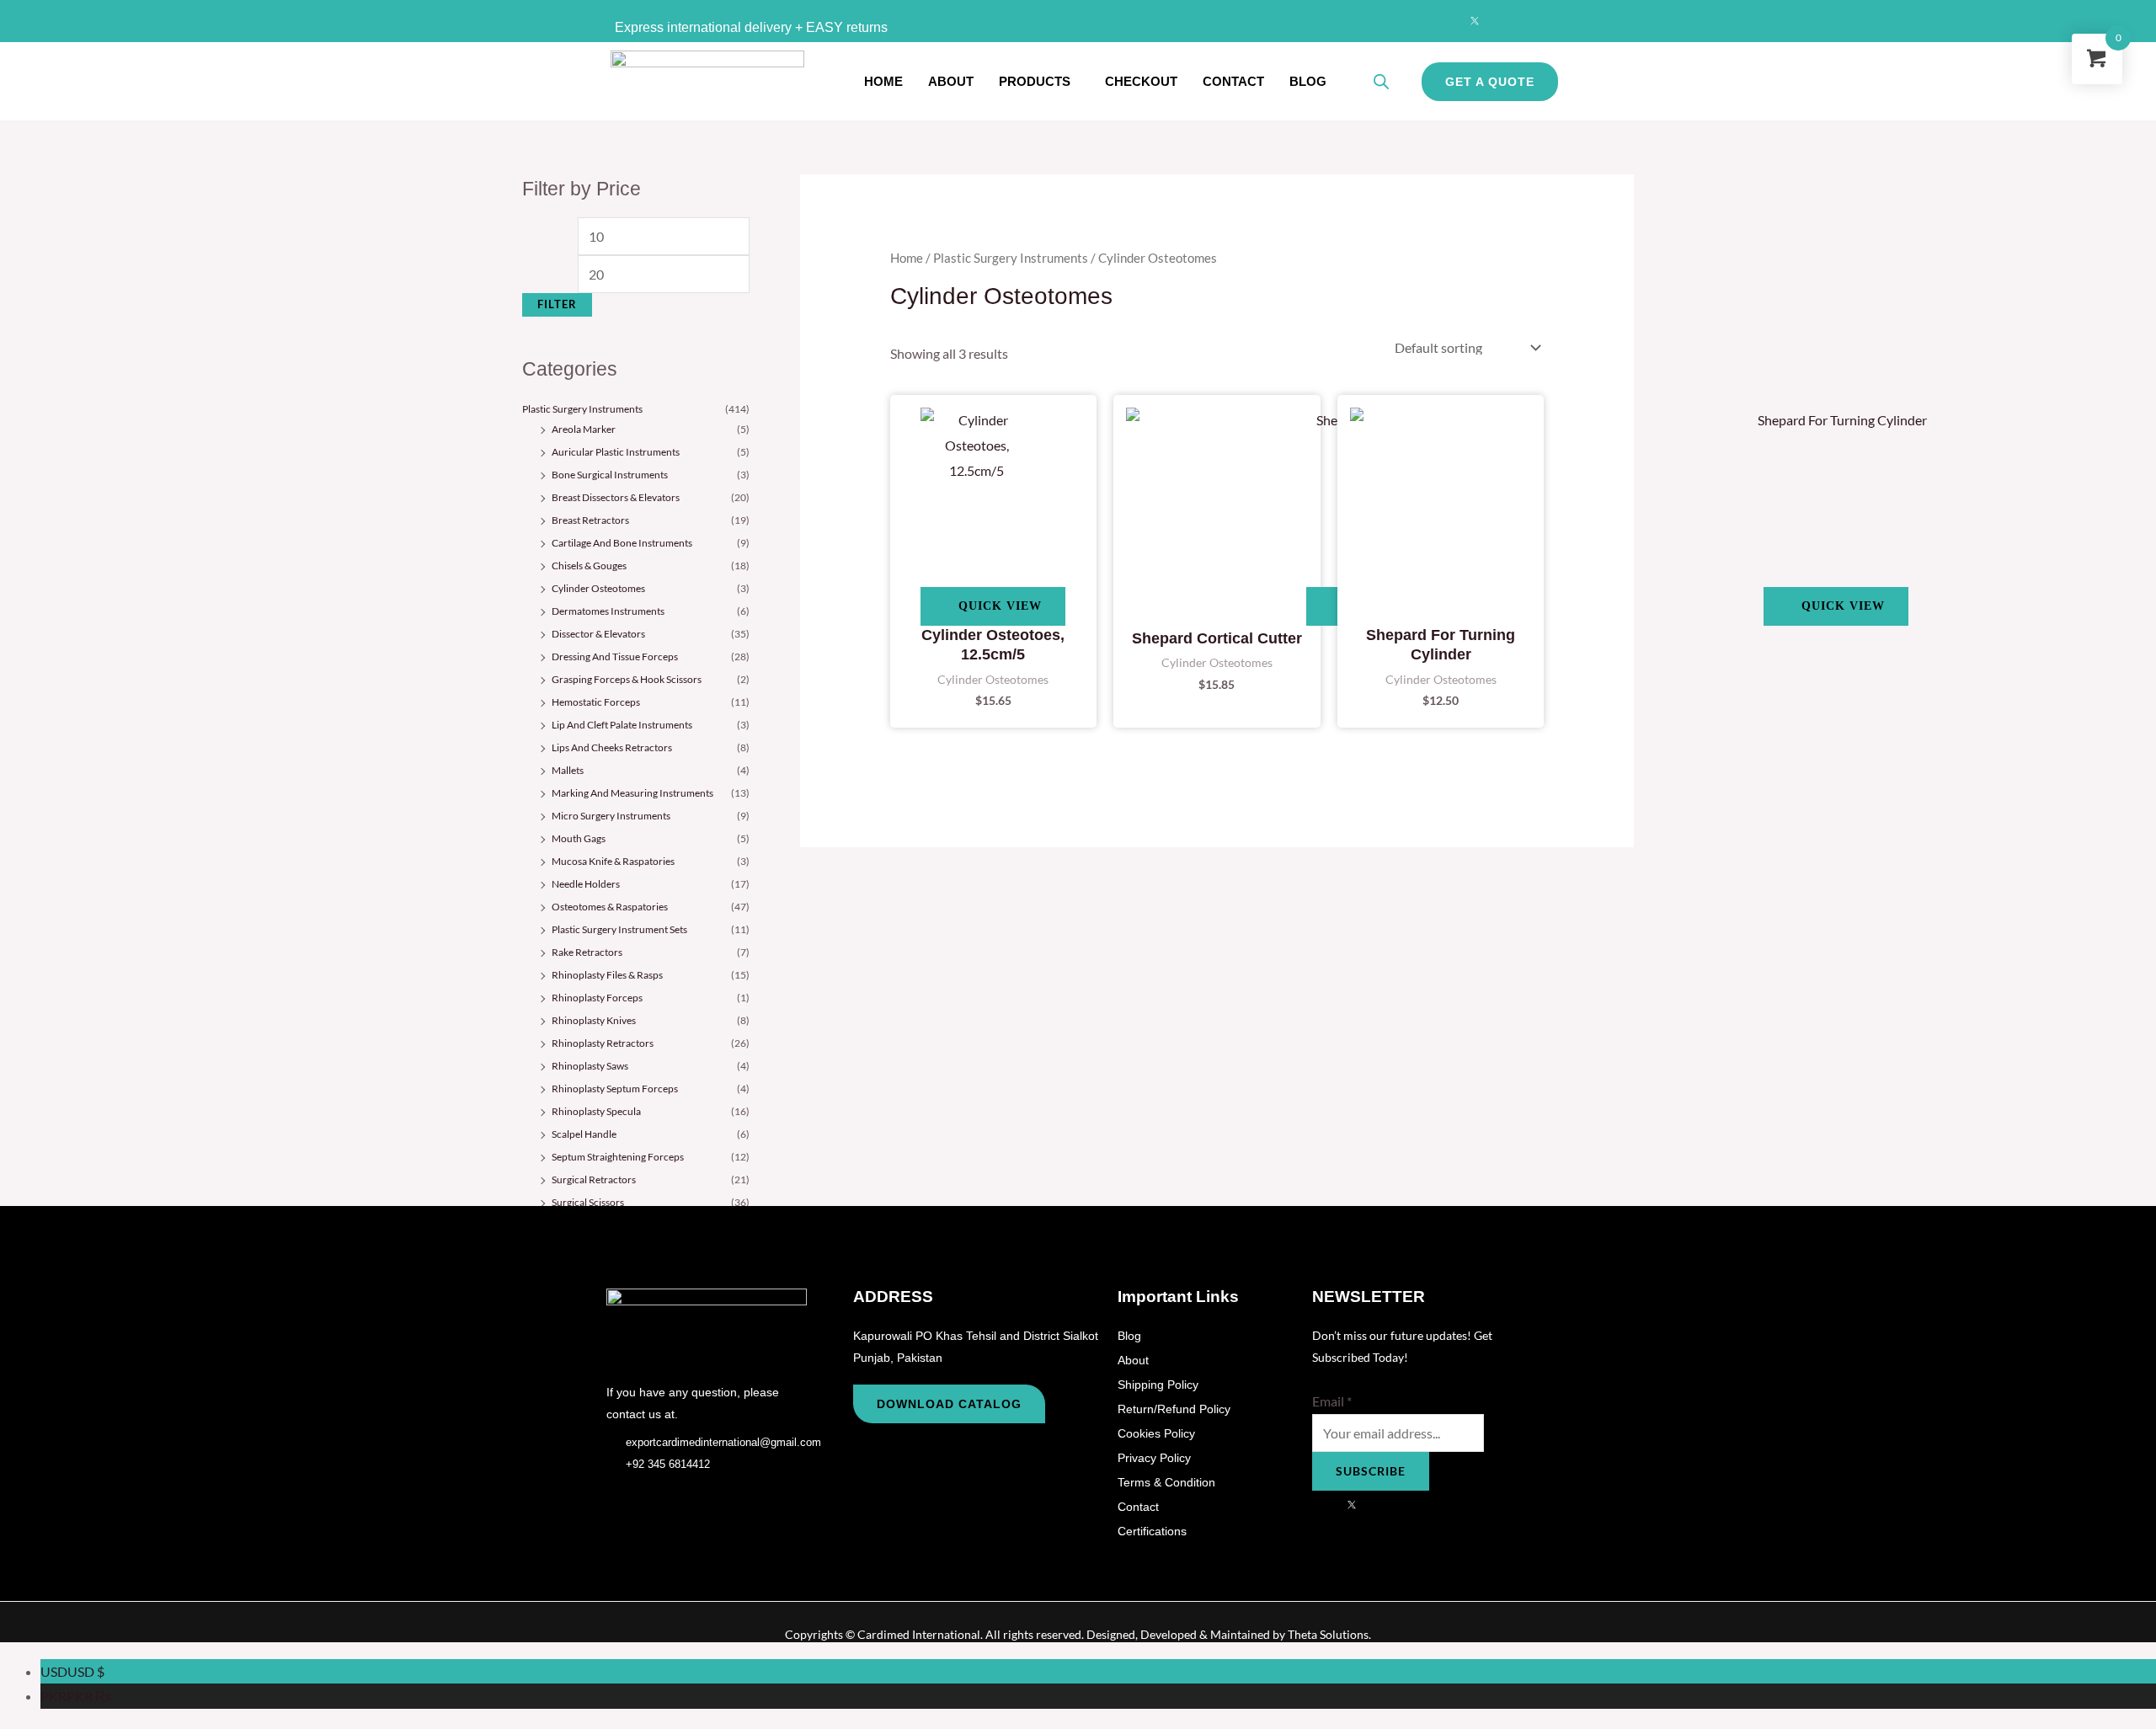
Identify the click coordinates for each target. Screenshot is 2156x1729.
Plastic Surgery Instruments (582, 409)
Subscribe (1371, 1471)
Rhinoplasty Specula (596, 1111)
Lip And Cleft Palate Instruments (622, 725)
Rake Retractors (587, 952)
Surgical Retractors (594, 1179)
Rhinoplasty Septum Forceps (615, 1089)
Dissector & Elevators (598, 634)
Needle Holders (586, 884)
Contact (1233, 81)
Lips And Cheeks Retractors (612, 747)
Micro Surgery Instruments (611, 816)
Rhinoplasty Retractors (603, 1043)
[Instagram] (1508, 21)
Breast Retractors (590, 520)
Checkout (1141, 81)
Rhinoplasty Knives (594, 1020)
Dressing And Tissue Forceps (615, 656)
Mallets (568, 770)
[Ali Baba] (1540, 21)
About (951, 81)
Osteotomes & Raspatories (610, 907)
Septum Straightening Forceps (618, 1157)
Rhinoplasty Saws (590, 1066)
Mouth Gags (579, 838)
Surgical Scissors (588, 1202)
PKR (76, 1696)
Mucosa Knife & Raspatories (613, 861)
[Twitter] (1475, 21)
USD (72, 1671)
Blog (1308, 81)
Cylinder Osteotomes (598, 588)
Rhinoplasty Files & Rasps (607, 975)
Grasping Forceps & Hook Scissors (627, 679)
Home (883, 81)
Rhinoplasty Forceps (597, 998)
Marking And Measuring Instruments (632, 793)
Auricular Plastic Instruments (616, 452)
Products (1035, 81)
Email (1332, 1401)
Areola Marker (584, 429)
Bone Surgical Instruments (610, 475)
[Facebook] (1442, 21)
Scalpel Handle (584, 1134)
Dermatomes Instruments (608, 611)
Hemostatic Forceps (596, 702)
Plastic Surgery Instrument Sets (619, 929)
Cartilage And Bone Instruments (622, 543)
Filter (557, 304)
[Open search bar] (1381, 81)
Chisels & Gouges (589, 566)
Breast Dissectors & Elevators (616, 497)
